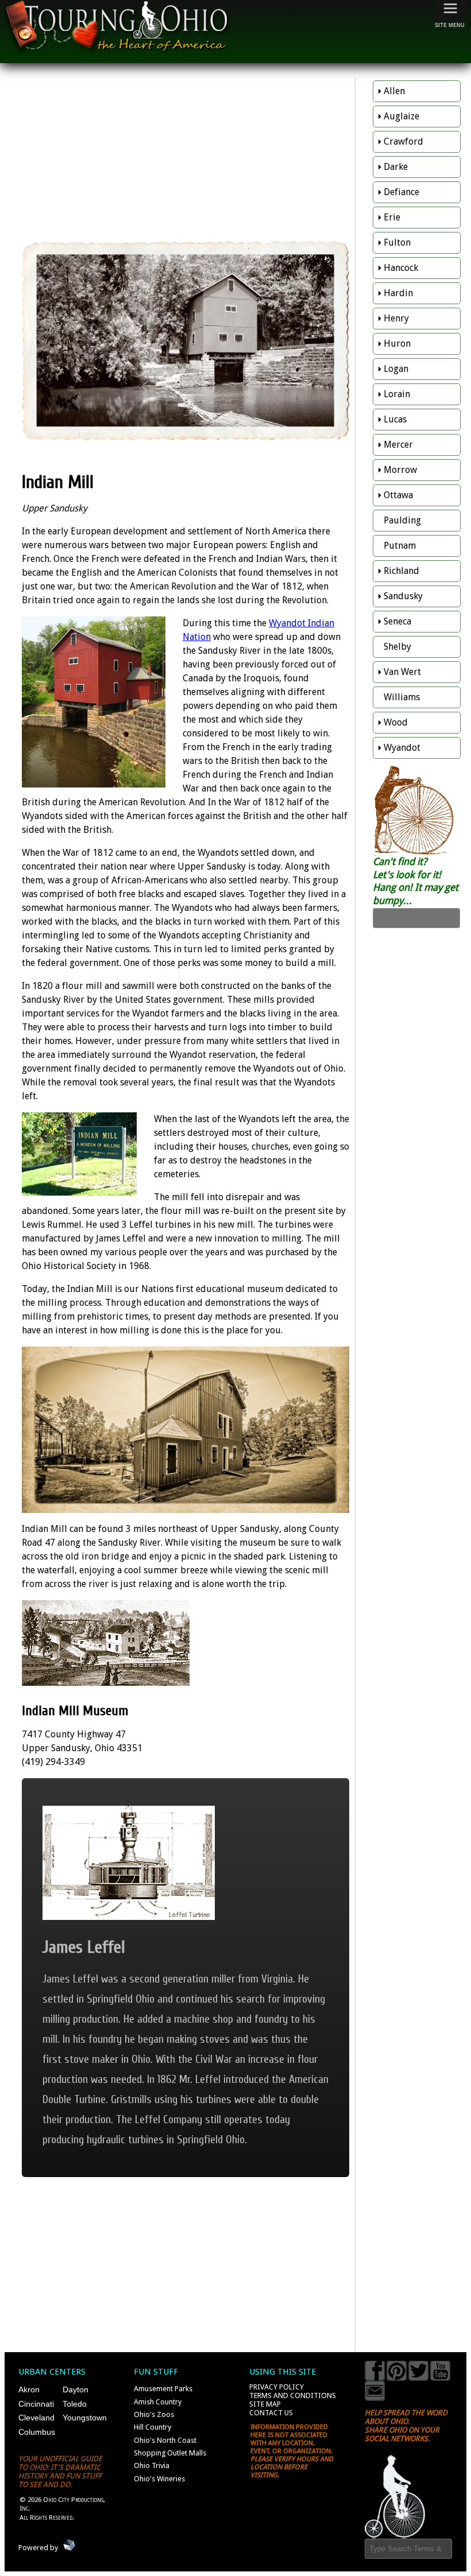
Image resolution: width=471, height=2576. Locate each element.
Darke (396, 167)
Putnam (400, 546)
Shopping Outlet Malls (170, 2453)
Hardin (398, 293)
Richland (401, 571)
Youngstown (85, 2418)
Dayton (76, 2389)
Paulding (402, 520)
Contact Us (271, 2413)
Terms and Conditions (293, 2395)
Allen (394, 91)
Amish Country (158, 2402)
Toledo (75, 2404)
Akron (29, 2389)
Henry (396, 318)
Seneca (397, 621)
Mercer (398, 445)
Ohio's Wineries (159, 2479)
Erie (392, 217)
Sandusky (403, 596)
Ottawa (398, 495)
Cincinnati (36, 2404)
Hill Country (153, 2427)
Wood (396, 722)
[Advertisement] (186, 161)
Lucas (395, 419)
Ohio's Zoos (154, 2414)
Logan (396, 369)
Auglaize (401, 116)
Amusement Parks (163, 2389)
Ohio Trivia (152, 2466)
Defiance (401, 192)
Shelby (397, 647)
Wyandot (402, 748)
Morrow (400, 470)
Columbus (37, 2432)
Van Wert (402, 672)
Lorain (397, 394)
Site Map (265, 2404)
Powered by (38, 2548)
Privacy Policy (277, 2387)
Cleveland (36, 2418)
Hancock (401, 268)
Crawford (404, 141)
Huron (397, 344)
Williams (402, 697)
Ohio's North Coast (165, 2440)
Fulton (397, 243)
